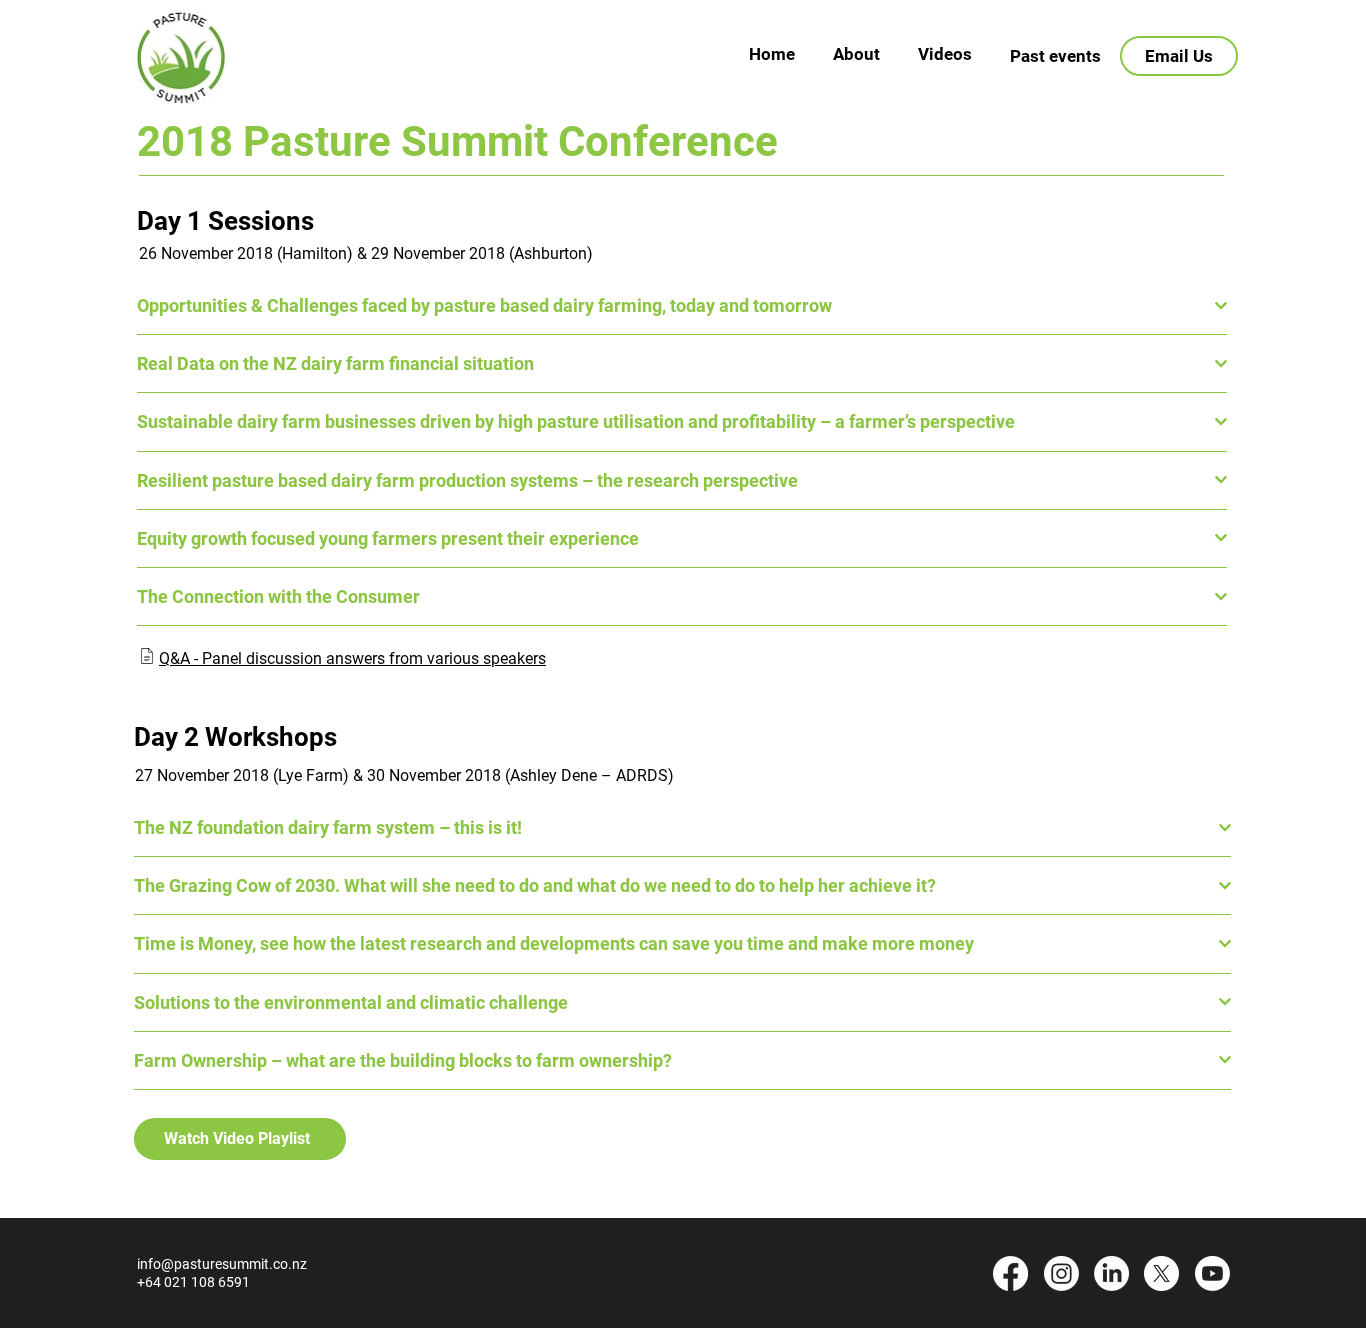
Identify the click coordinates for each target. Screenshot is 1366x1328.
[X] (1161, 1273)
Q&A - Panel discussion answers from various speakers (352, 658)
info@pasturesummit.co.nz (222, 1264)
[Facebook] (1010, 1273)
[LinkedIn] (1111, 1273)
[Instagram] (1061, 1273)
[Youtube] (1212, 1273)
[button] (1055, 56)
